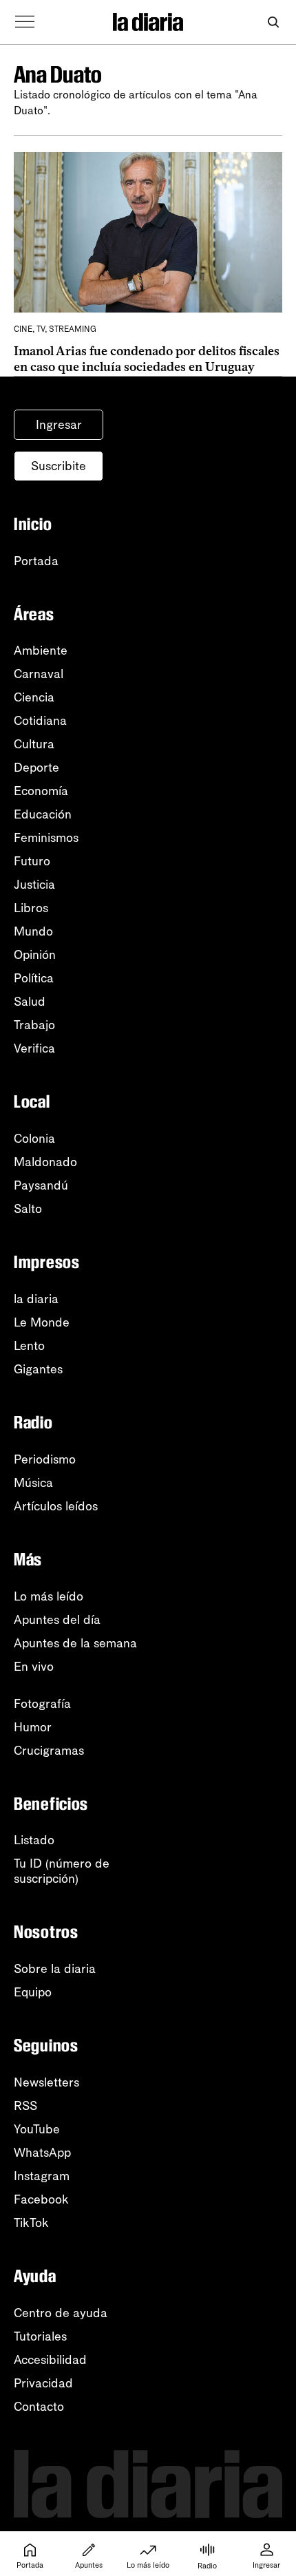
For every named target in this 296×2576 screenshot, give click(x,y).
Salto (28, 1209)
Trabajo (34, 1025)
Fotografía (42, 1704)
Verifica (34, 1048)
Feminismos (46, 838)
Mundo (33, 931)
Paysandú (41, 1185)
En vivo (34, 1667)
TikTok (31, 2223)
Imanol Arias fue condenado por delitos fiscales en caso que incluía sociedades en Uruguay (147, 359)
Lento (29, 1346)
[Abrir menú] (25, 22)
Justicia (34, 885)
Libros (31, 908)
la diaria (36, 1299)
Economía (41, 791)
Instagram (42, 2176)
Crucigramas (49, 1751)
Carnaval (39, 674)
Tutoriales (40, 2336)
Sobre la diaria (55, 1969)
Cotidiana (40, 721)
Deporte (36, 768)
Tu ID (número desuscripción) (62, 1871)
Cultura (34, 744)
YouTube (37, 2129)
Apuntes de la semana (75, 1643)
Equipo (33, 1992)
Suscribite (59, 466)
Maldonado (45, 1162)
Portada (36, 561)
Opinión (35, 955)
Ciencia (34, 697)
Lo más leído (49, 1596)
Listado (34, 1840)
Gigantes (38, 1369)
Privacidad (43, 2383)
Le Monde (42, 1322)
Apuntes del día (57, 1620)
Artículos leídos (56, 1506)
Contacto (39, 2407)
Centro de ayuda (61, 2313)
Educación (43, 814)
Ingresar (59, 425)
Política (34, 978)
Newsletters (46, 2082)
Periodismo (45, 1459)
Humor (33, 1727)
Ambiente (41, 651)
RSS (25, 2106)
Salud (30, 1002)
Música (33, 1483)
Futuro (32, 861)
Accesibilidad (50, 2360)
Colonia (34, 1139)
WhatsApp (42, 2153)
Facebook (41, 2199)
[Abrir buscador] (273, 22)
